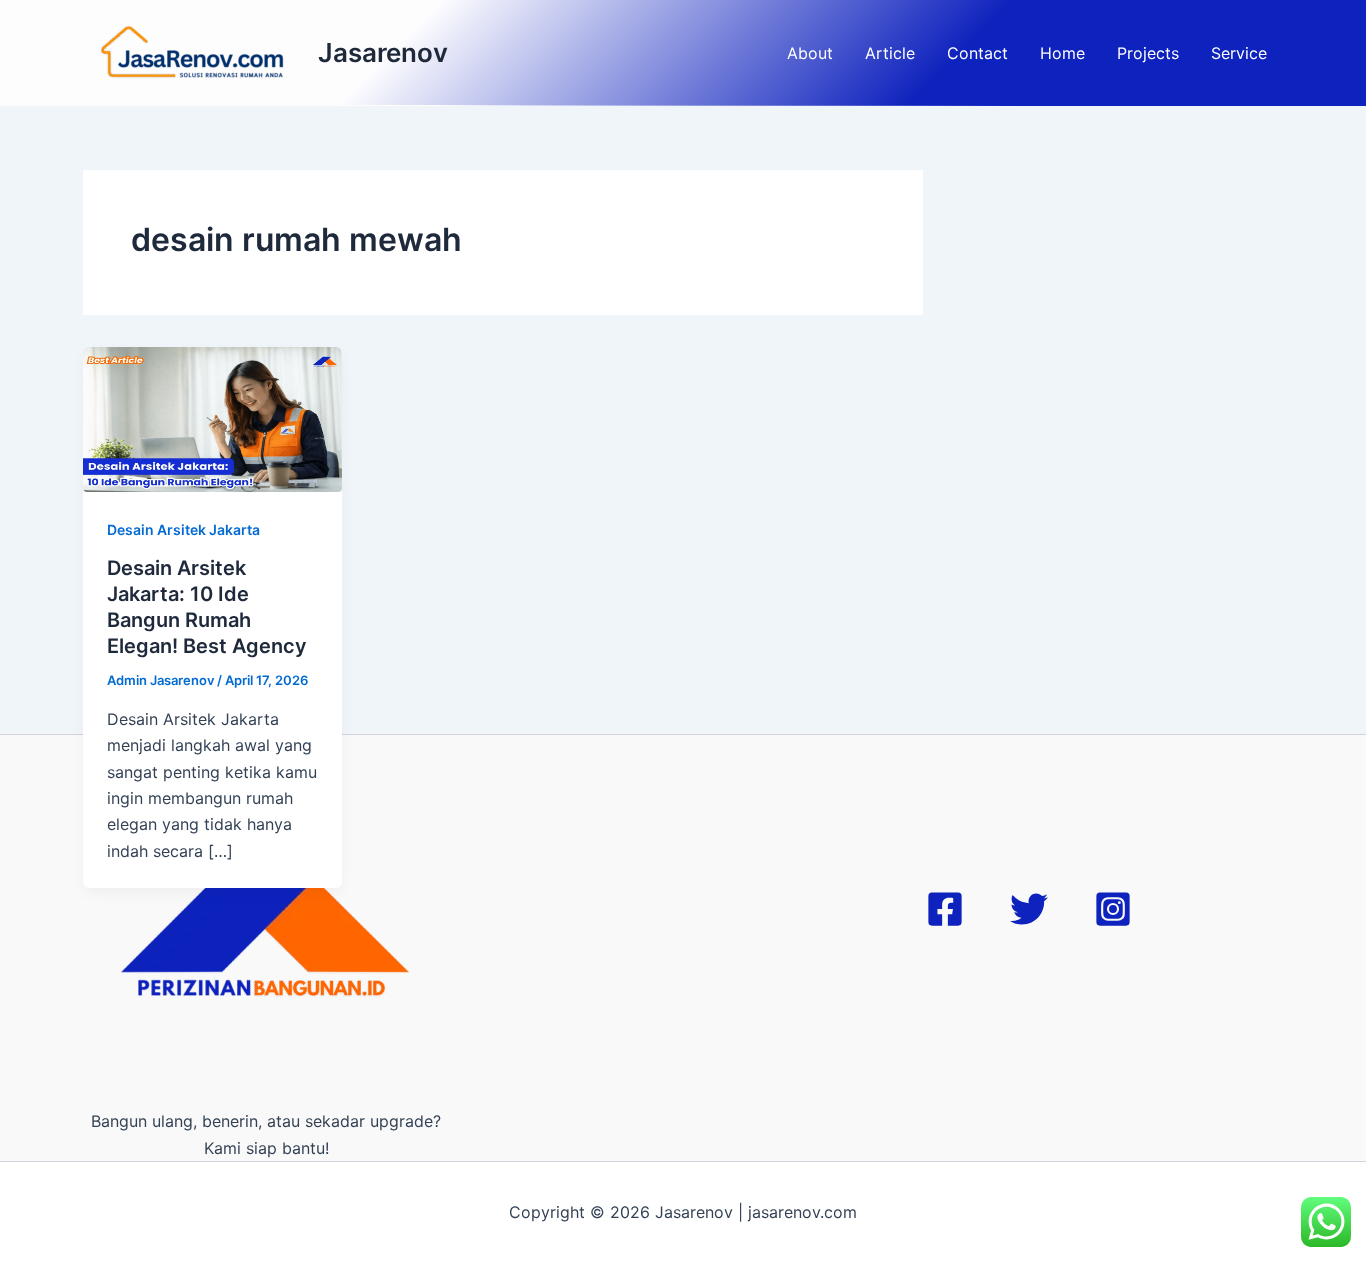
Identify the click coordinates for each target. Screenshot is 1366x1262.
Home (1062, 53)
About (810, 53)
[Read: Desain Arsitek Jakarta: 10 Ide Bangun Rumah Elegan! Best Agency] (212, 418)
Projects (1148, 53)
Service (1239, 53)
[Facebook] (945, 909)
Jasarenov (383, 52)
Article (890, 53)
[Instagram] (1113, 909)
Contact (977, 53)
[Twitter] (1029, 909)
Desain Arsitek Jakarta (183, 529)
